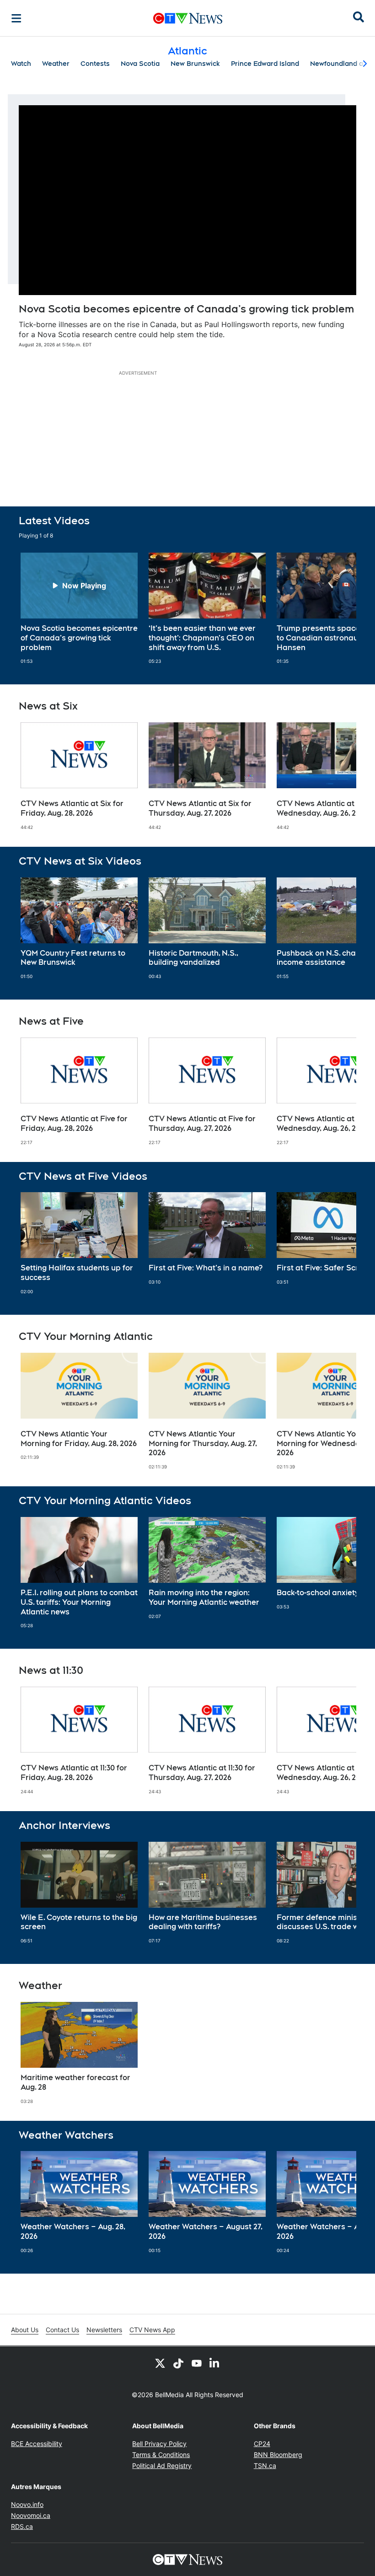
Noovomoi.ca (31, 2515)
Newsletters (104, 2330)
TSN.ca (265, 2466)
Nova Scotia (140, 64)
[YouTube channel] (197, 2363)
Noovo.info (27, 2504)
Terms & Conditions (161, 2455)
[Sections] (16, 18)
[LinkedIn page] (215, 2363)
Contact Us (62, 2330)
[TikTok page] (178, 2363)
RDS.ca (22, 2526)
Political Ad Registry (162, 2466)
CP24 (262, 2444)
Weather (56, 64)
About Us (25, 2330)
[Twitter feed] (160, 2363)
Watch (21, 64)
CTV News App (152, 2330)
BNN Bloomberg (278, 2455)
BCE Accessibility (37, 2444)
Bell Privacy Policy (159, 2444)
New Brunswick (195, 64)
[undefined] (79, 608)
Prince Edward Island (265, 64)
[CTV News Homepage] (188, 18)
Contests (95, 64)
